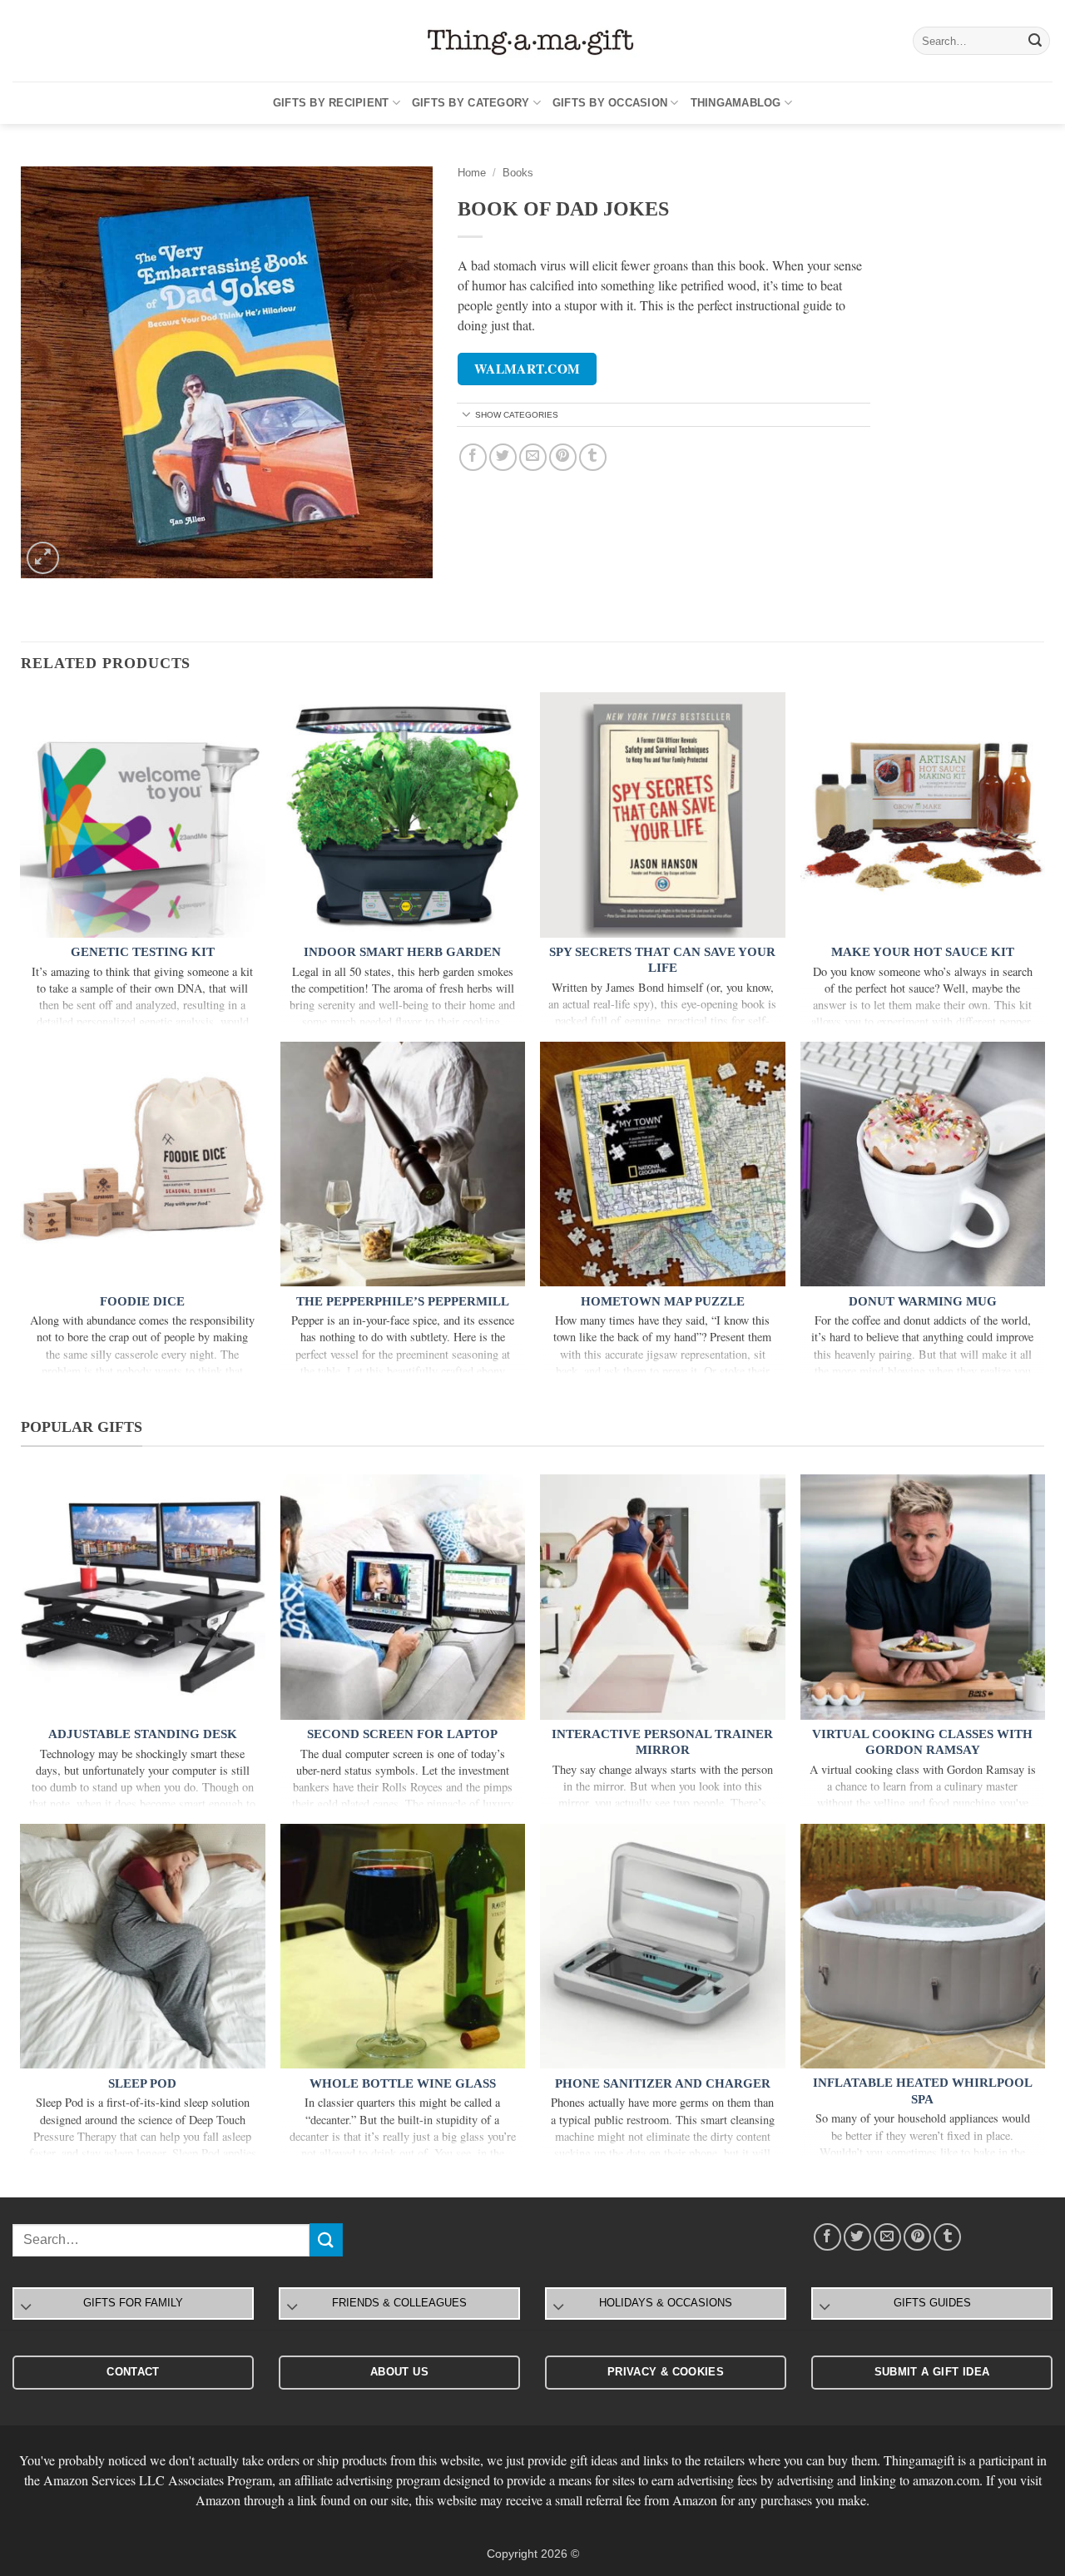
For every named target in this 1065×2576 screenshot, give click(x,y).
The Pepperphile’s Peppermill (403, 1301)
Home (472, 173)
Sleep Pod (142, 2083)
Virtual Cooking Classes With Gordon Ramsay (922, 1742)
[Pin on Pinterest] (563, 457)
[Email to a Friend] (533, 457)
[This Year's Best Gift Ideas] (532, 41)
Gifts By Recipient (331, 103)
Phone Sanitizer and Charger (663, 2083)
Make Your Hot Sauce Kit (923, 952)
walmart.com (528, 369)
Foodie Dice (142, 1301)
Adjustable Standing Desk (143, 1734)
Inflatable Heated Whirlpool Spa (923, 2091)
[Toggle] (467, 416)
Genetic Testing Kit (143, 952)
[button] (43, 558)
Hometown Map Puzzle (663, 1301)
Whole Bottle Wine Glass (403, 2083)
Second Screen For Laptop (402, 1734)
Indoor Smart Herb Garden (402, 952)
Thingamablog (736, 103)
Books (518, 173)
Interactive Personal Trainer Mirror (662, 1742)
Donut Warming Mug (923, 1301)
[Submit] (1035, 41)
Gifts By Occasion (610, 103)
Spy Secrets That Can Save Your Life (662, 960)
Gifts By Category (471, 103)
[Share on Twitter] (503, 457)
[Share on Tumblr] (593, 457)
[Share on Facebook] (473, 457)
